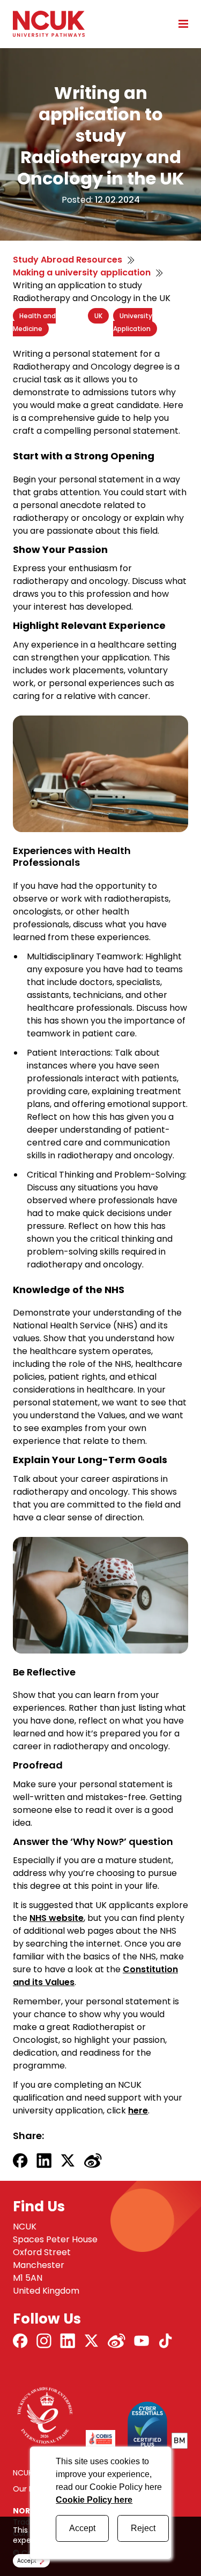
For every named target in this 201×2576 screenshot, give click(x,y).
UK (98, 316)
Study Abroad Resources (68, 260)
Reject (143, 2528)
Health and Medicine (34, 322)
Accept (82, 2528)
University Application (133, 322)
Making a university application (82, 272)
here (138, 2110)
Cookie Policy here (94, 2500)
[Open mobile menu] (180, 24)
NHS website (57, 1918)
